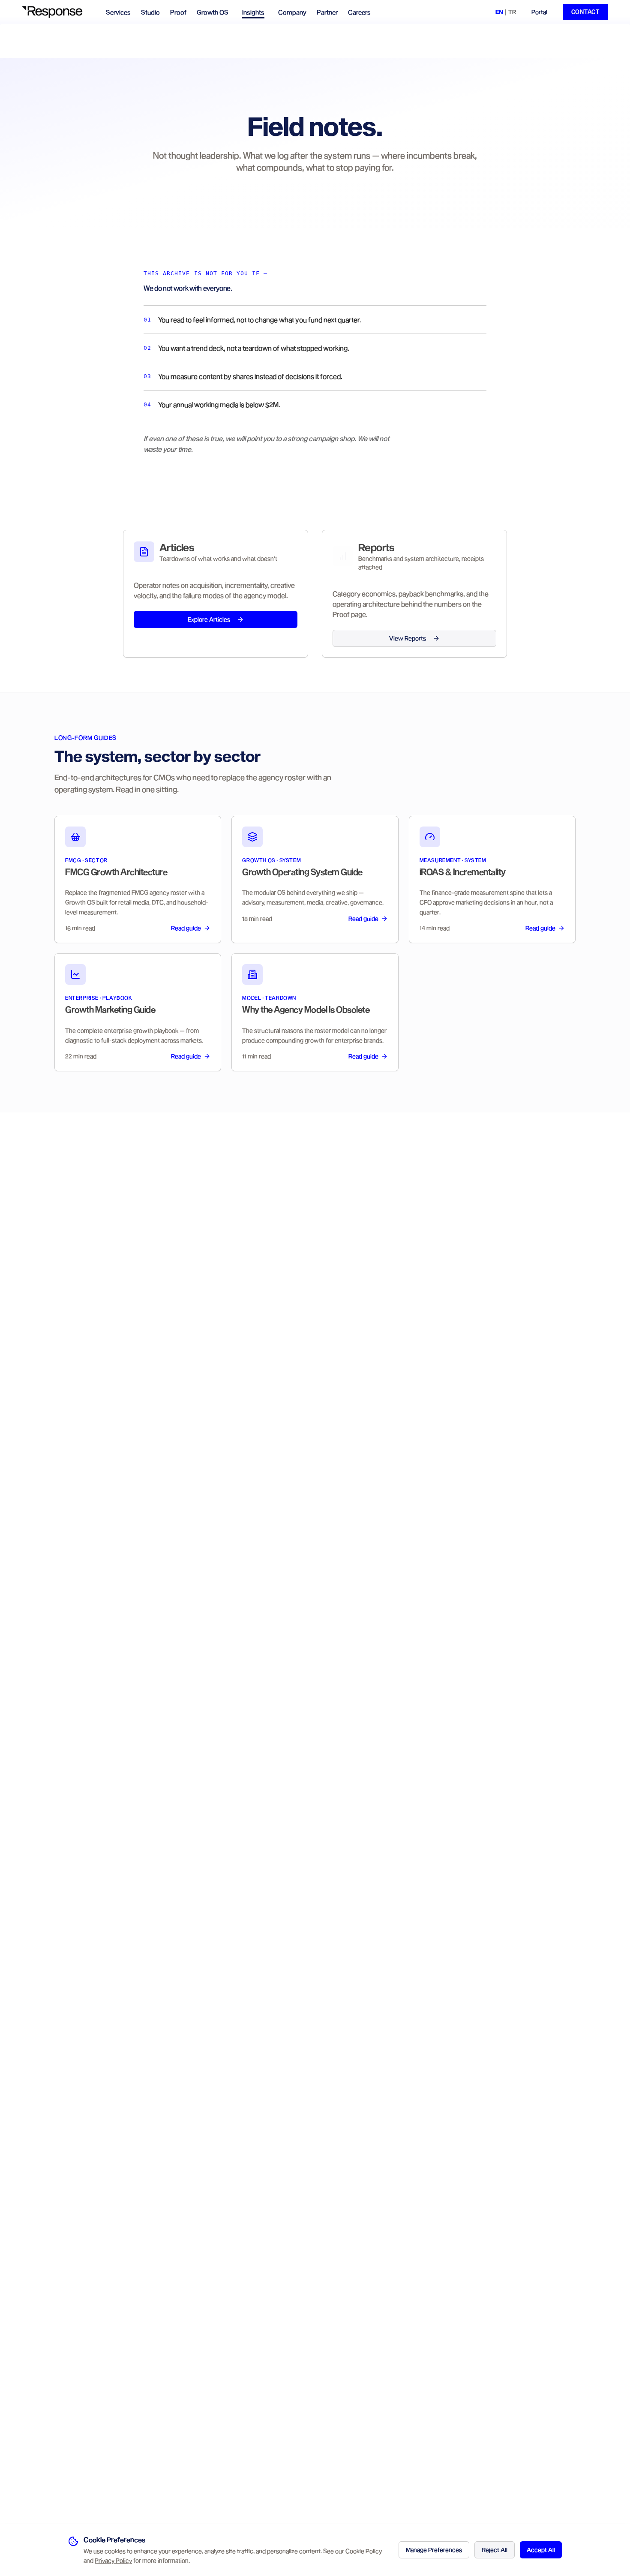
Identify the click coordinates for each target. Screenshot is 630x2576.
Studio (150, 12)
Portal (539, 12)
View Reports (408, 638)
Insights (253, 12)
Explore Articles (209, 619)
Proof (178, 12)
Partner (327, 12)
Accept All (541, 2550)
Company (292, 12)
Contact (585, 12)
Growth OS (213, 12)
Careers (359, 12)
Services (118, 12)
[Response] (57, 12)
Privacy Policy (113, 2560)
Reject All (495, 2550)
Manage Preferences (434, 2550)
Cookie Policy (364, 2551)
